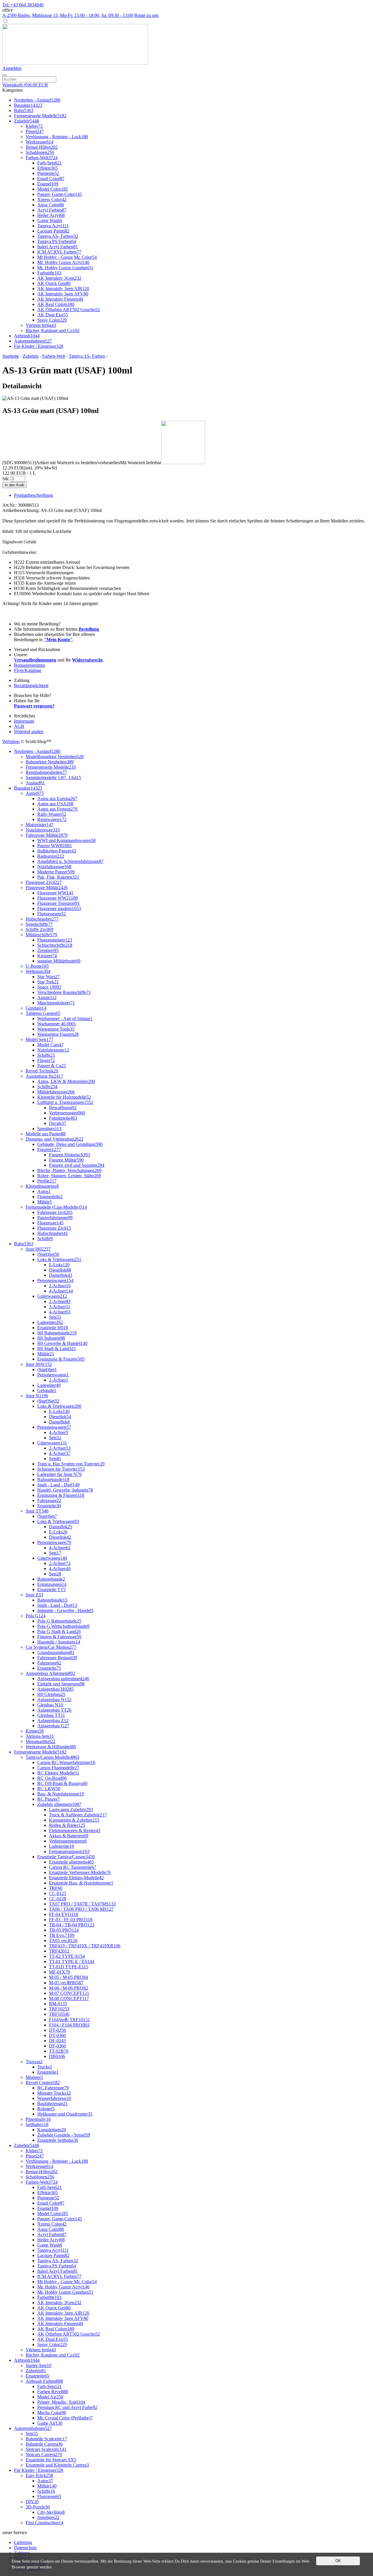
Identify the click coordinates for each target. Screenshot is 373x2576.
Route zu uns (146, 15)
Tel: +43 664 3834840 (23, 5)
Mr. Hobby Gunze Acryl (63, 262)
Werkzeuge (39, 142)
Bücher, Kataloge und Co (53, 330)
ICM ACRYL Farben (59, 252)
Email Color (51, 179)
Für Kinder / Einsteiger (39, 346)
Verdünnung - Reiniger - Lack (57, 137)
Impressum (24, 721)
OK (338, 2561)
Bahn (24, 110)
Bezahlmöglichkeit (31, 686)
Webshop (11, 741)
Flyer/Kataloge (28, 670)
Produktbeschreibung (34, 495)
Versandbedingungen (35, 660)
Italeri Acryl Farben (58, 247)
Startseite (11, 356)
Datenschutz (25, 2548)
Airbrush (27, 336)
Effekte (47, 168)
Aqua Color (51, 205)
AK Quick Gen (54, 283)
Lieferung (23, 2542)
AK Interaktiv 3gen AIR (63, 289)
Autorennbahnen (33, 341)
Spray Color (52, 320)
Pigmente (48, 173)
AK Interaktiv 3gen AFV (63, 294)
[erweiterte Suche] (5, 75)
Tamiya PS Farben (57, 241)
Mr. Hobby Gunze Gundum (65, 268)
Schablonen (40, 152)
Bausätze (28, 105)
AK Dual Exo (53, 315)
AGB (19, 726)
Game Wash (50, 220)
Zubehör (27, 121)
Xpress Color (52, 200)
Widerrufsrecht (87, 660)
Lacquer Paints (53, 231)
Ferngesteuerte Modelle (40, 116)
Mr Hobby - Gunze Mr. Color (67, 257)
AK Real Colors (56, 304)
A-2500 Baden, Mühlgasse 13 (68, 15)
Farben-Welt (42, 158)
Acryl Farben (52, 210)
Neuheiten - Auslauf (37, 100)
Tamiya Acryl (53, 226)
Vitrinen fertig (41, 325)
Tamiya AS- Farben (58, 236)
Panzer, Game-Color (60, 194)
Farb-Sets (50, 163)
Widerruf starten (29, 732)
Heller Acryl (51, 215)
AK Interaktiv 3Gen (59, 278)
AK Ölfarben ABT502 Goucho (69, 310)
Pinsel (35, 131)
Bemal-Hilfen (42, 147)
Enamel (48, 184)
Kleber (34, 126)
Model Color (53, 189)
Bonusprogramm (29, 665)
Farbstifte (49, 273)
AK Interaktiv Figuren (60, 299)
